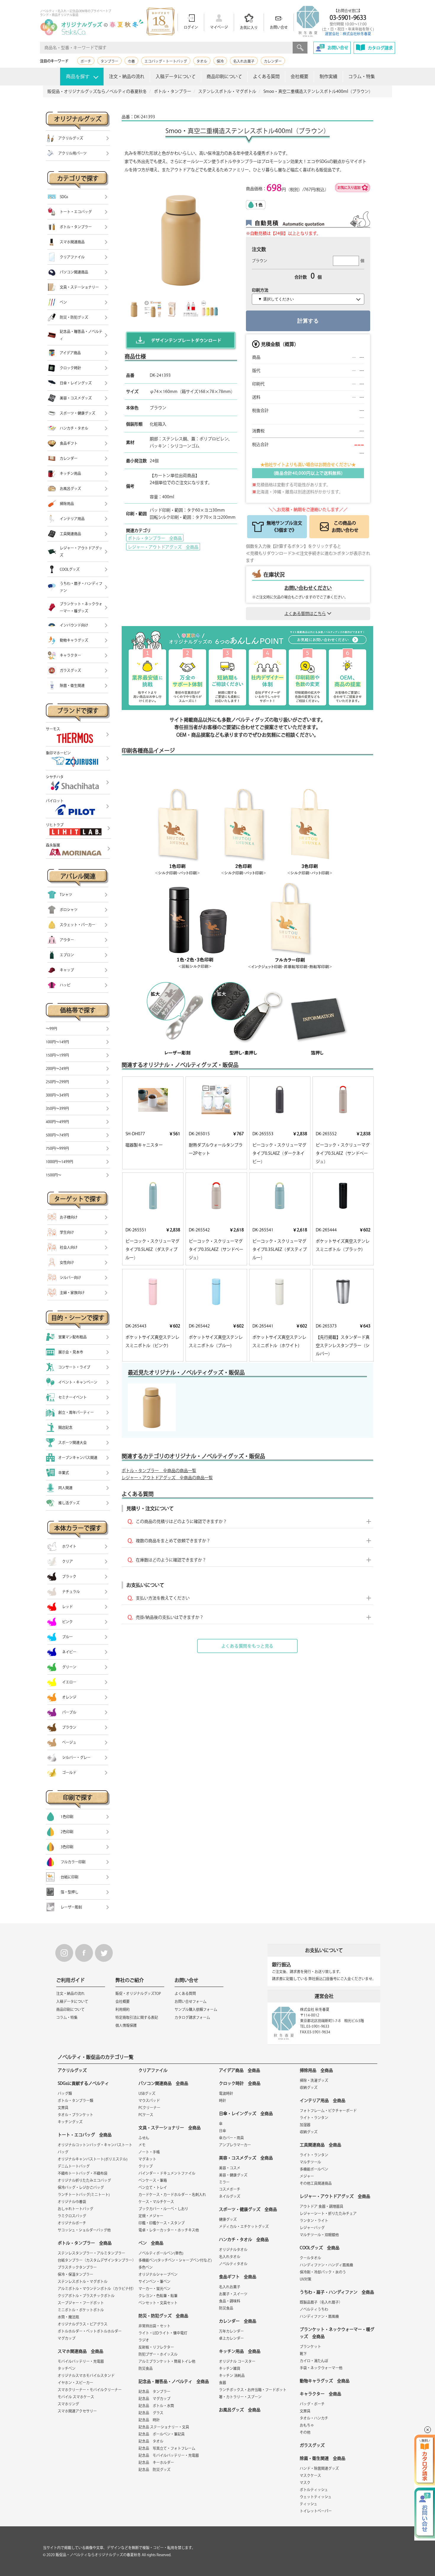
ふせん (144, 2138)
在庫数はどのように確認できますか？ (171, 1560)
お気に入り (249, 28)
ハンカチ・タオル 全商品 (244, 2239)
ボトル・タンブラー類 (75, 2100)
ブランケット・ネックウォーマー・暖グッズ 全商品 (337, 2333)
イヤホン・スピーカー (75, 2383)
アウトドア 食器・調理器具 (322, 2206)
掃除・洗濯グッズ (314, 2080)
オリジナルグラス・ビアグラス (83, 2324)
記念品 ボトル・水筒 (156, 2406)
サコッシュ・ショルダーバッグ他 (84, 2230)
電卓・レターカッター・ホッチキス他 (169, 2230)
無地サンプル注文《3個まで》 (284, 527)
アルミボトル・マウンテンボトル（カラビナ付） (97, 2289)
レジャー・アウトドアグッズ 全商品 (163, 547)
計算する (308, 321)
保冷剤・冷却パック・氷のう (323, 2272)
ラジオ (144, 2340)
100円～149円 (57, 1042)
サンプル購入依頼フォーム (196, 2009)
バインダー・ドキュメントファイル (167, 2173)
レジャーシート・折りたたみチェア (328, 2213)
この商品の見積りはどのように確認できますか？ (181, 1521)
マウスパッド (149, 2100)
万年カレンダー (231, 2331)
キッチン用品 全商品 (240, 2351)
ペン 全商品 (151, 2243)
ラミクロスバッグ (72, 2216)
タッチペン (67, 2368)
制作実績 (328, 76)
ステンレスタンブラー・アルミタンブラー (91, 2253)
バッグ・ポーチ (312, 2404)
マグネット (147, 2159)
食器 (223, 2383)
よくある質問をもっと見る (247, 1646)
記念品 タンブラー (154, 2391)
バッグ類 (65, 2093)
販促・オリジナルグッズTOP (138, 1993)
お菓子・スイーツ (233, 2294)
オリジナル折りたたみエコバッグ (84, 2180)
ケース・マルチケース (156, 2202)
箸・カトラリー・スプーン (240, 2397)
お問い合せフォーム (191, 2001)
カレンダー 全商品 (238, 2321)
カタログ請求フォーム (192, 2017)
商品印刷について (224, 76)
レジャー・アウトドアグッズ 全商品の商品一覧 (167, 1478)
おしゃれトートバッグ (75, 2209)
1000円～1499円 (59, 1162)
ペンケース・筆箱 (153, 2180)
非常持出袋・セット (154, 2326)
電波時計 (226, 2093)
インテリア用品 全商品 (323, 2100)
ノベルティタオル (233, 2264)
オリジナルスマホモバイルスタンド (86, 2376)
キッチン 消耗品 (232, 2376)
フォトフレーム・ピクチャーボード (328, 2111)
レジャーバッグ (312, 2228)
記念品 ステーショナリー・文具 (164, 2427)
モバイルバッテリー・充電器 (81, 2361)
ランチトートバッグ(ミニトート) (84, 2195)
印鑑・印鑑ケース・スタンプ (162, 2223)
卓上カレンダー (231, 2338)
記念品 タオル (151, 2441)
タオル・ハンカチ (314, 2418)
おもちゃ (307, 2425)
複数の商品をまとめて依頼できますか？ (173, 1541)
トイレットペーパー (316, 2511)
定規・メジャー (151, 2216)
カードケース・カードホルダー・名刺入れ (172, 2195)
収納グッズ (309, 2087)
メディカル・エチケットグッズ (244, 2226)
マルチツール (310, 2162)
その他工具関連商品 (316, 2183)
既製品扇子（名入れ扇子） (321, 2302)
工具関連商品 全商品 (320, 2145)
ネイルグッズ (230, 2196)
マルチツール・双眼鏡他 (319, 2235)
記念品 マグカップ (154, 2399)
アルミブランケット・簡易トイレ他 (167, 2361)
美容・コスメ (230, 2168)
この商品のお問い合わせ (345, 527)
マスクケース (310, 2475)
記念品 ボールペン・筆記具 (162, 2434)
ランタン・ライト (314, 2221)
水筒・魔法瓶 (68, 2317)
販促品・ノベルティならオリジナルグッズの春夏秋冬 (98, 2555)
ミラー (224, 2182)
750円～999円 (57, 1148)
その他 (305, 2432)
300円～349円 (57, 1095)
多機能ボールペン (314, 2169)
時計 (223, 2100)
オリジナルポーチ (72, 2223)
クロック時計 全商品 (240, 2083)
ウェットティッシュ (316, 2497)
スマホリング (68, 2404)
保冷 (220, 61)
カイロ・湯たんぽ (314, 2361)
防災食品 (146, 2368)
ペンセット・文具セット (158, 2303)
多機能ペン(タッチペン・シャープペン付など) (175, 2260)
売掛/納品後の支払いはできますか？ (170, 1617)
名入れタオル (230, 2257)
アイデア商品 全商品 (240, 2070)
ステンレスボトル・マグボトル (83, 2281)
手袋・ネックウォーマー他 (321, 2368)
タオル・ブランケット (75, 2115)
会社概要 (299, 76)
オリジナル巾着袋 (72, 2202)
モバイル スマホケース (76, 2397)
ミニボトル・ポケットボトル (81, 2310)
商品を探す (78, 76)
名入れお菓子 (244, 61)
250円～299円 (57, 1082)
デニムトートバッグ (74, 2166)
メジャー (307, 2176)
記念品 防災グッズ (154, 2470)
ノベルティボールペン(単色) (161, 2253)
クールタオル (310, 2258)
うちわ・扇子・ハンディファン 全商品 (337, 2292)
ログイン (191, 27)
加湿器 (305, 2125)
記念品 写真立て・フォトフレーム (167, 2448)
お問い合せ (279, 27)
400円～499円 (57, 1122)
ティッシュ (308, 2504)
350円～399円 (57, 1108)
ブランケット (310, 2347)
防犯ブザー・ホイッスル (158, 2354)
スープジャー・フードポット (81, 2303)
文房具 (63, 2108)
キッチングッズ (70, 2122)
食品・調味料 (230, 2301)
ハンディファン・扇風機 (319, 2316)
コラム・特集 (362, 76)
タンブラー (109, 61)
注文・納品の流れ (127, 76)
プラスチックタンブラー (77, 2267)
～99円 (51, 1029)
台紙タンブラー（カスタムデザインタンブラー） (97, 2260)
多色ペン (146, 2267)
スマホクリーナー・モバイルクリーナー (90, 2390)
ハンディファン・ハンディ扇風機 (326, 2265)
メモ (142, 2145)
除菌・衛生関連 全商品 (323, 2458)
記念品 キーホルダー (156, 2462)
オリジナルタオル (233, 2250)
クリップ (146, 2166)
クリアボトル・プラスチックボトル (86, 2296)
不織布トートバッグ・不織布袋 (83, 2173)
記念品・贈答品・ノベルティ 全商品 (174, 2381)
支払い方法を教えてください (163, 1598)
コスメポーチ (230, 2189)
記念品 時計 (149, 2420)
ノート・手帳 (149, 2152)
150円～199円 (57, 1055)
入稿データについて (176, 76)
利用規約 (123, 2009)
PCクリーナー (149, 2108)
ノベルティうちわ (314, 2309)
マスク (305, 2483)
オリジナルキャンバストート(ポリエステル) (93, 2159)
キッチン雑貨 (230, 2368)
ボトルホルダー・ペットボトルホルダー (90, 2331)
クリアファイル (153, 2070)
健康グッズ (228, 2219)
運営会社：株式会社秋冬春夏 (348, 34)
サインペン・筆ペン (154, 2281)
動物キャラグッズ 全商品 (325, 2381)
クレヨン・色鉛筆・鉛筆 (158, 2296)
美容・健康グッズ (233, 2175)
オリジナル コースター (237, 2361)
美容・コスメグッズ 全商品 (246, 2158)
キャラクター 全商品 (320, 2394)
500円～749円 (57, 1135)
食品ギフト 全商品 (238, 2277)
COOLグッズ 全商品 (320, 2248)
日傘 (223, 2131)
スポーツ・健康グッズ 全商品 (248, 2209)
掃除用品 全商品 (316, 2070)
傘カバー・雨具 (231, 2138)
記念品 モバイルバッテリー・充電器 (169, 2455)
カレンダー (273, 61)
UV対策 (306, 2279)
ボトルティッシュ (314, 2490)
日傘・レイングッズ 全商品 (246, 2113)
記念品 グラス (151, 2413)
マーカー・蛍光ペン (154, 2289)
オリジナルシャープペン (158, 2274)
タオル (202, 61)
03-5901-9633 (348, 17)
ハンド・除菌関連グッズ (319, 2468)
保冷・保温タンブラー (75, 2274)
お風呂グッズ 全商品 (240, 2410)
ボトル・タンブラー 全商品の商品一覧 (159, 1471)
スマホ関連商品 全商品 (80, 2351)
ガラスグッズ (312, 2445)
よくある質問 (266, 76)
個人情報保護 (126, 2025)
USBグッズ (147, 2093)
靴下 (303, 2354)
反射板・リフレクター (156, 2347)
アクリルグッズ (72, 2070)
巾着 (131, 61)
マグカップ (67, 2338)
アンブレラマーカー (235, 2145)
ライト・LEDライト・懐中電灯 (163, 2333)
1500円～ (54, 1175)
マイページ (219, 27)
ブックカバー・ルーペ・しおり (163, 2209)
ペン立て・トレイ (153, 2187)
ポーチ (86, 61)
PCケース (146, 2115)
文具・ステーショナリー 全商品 (170, 2128)
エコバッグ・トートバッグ (166, 61)
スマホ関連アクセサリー (77, 2411)
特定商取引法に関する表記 (137, 2017)
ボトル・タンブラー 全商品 (155, 538)
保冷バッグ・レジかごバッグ (81, 2187)
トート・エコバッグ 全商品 (85, 2135)
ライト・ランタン (314, 2118)
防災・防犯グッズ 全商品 (163, 2316)
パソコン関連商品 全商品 (163, 2083)
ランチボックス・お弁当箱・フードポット (253, 2390)
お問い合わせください (308, 588)
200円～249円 (57, 1068)
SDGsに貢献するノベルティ (83, 2083)
